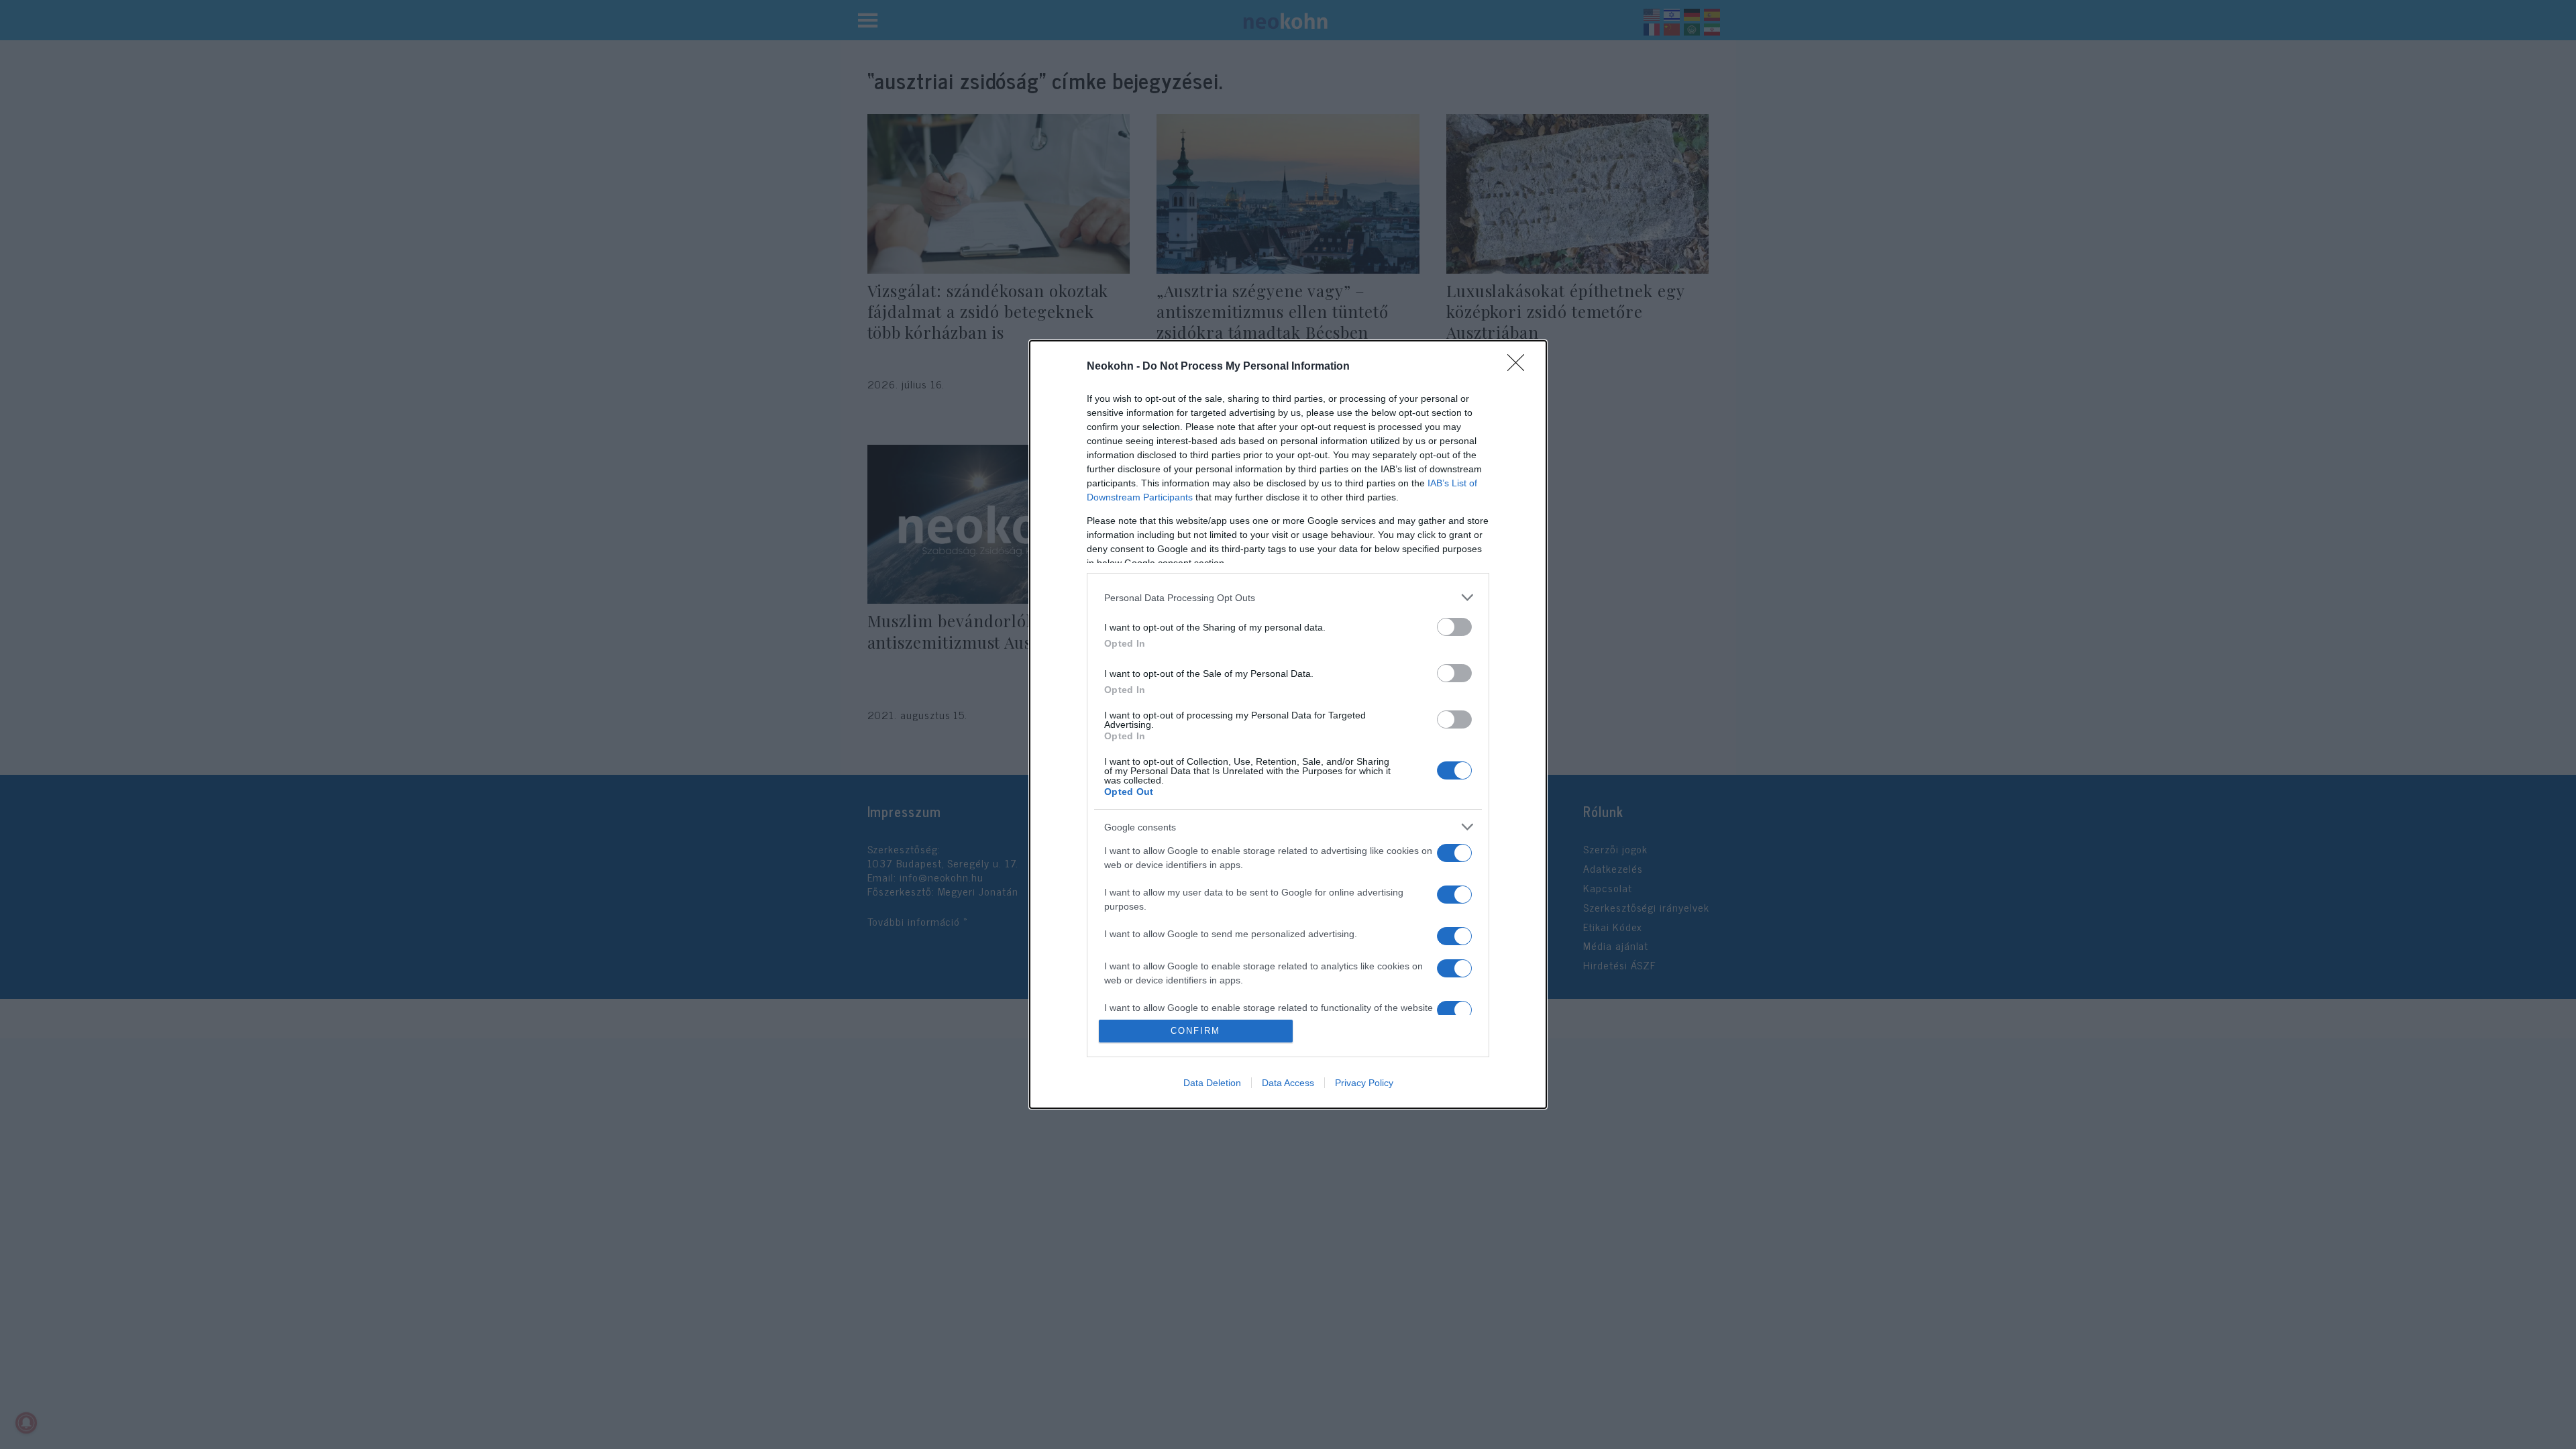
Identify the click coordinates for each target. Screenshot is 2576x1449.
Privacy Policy (1364, 1083)
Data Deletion (1212, 1083)
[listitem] (1288, 597)
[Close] (1520, 367)
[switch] (1454, 627)
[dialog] (1288, 724)
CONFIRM (1195, 1031)
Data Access (1288, 1083)
